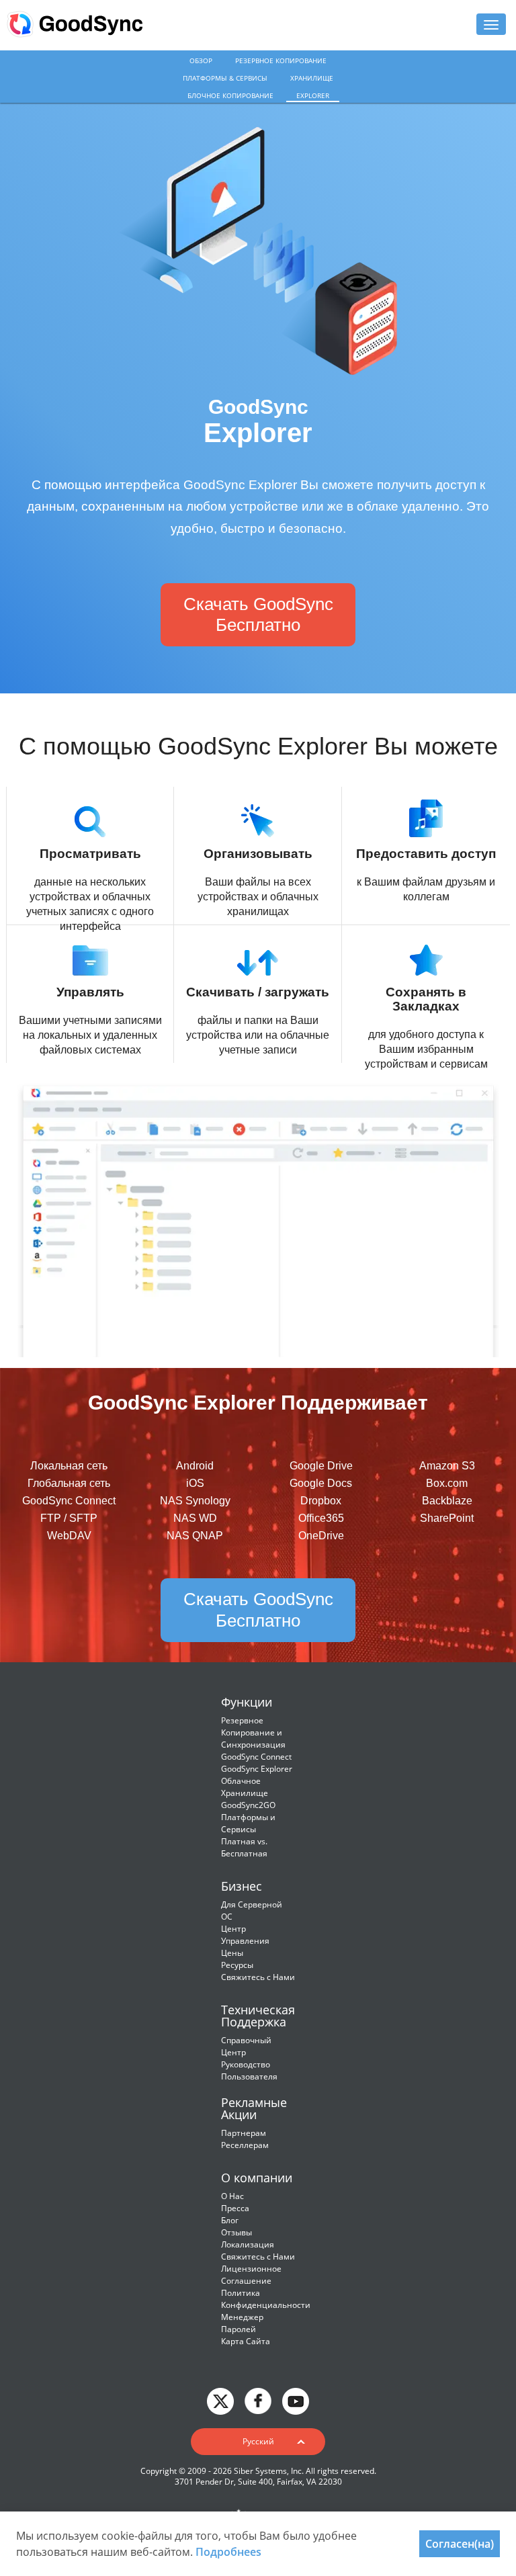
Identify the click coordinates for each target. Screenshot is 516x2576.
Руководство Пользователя (249, 2070)
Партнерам (244, 2133)
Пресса (235, 2208)
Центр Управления (245, 1935)
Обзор (201, 60)
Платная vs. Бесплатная (244, 1847)
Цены (232, 1953)
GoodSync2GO (248, 1805)
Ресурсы (237, 1965)
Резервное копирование (281, 60)
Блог (230, 2220)
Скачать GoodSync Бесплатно (258, 614)
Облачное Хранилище (245, 1787)
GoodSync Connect (256, 1757)
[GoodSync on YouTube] (296, 2400)
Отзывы (236, 2232)
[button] (258, 2442)
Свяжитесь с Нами (258, 1977)
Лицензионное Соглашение (251, 2275)
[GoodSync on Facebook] (258, 2400)
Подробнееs (228, 2552)
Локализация (248, 2244)
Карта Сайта (246, 2341)
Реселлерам (245, 2145)
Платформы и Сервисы (248, 1823)
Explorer (313, 95)
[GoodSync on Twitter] (220, 2400)
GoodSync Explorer (257, 1769)
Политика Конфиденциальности (266, 2299)
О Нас (232, 2196)
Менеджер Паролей (242, 2323)
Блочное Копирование (230, 95)
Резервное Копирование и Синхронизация (253, 1732)
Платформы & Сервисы (225, 78)
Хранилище (312, 78)
